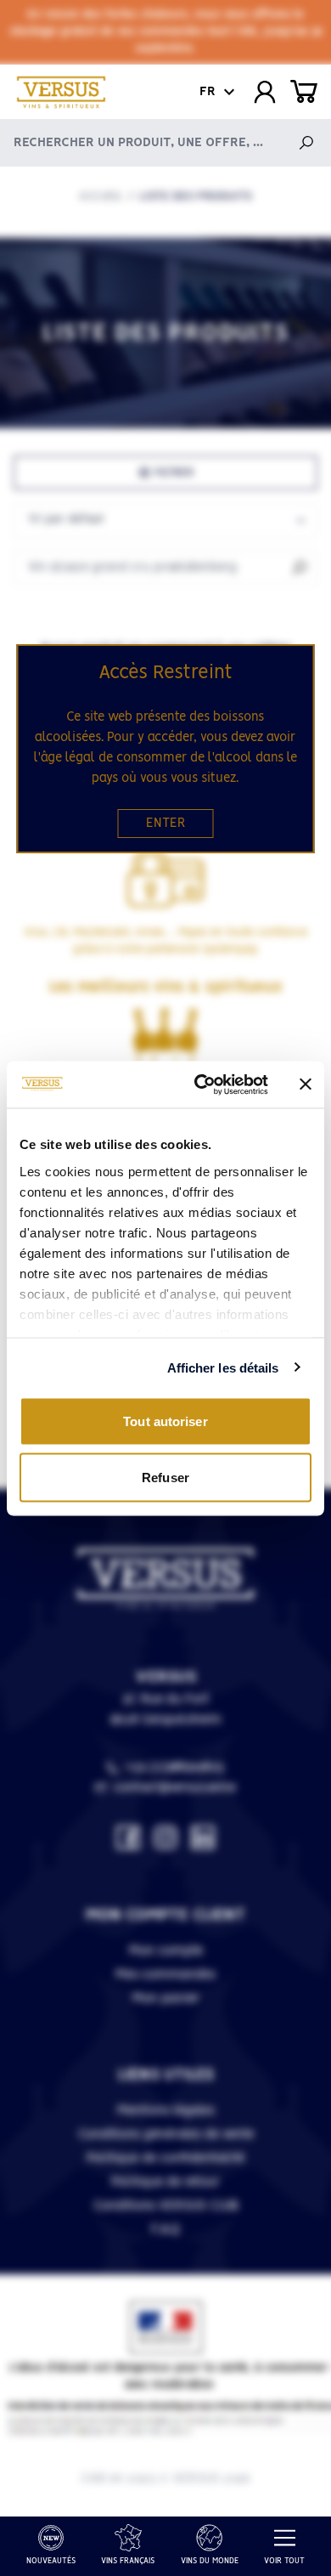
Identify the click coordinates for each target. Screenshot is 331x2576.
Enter (166, 824)
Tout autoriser (165, 1421)
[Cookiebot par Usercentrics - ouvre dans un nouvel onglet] (201, 1084)
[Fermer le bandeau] (306, 1084)
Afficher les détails (223, 1367)
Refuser (165, 1477)
